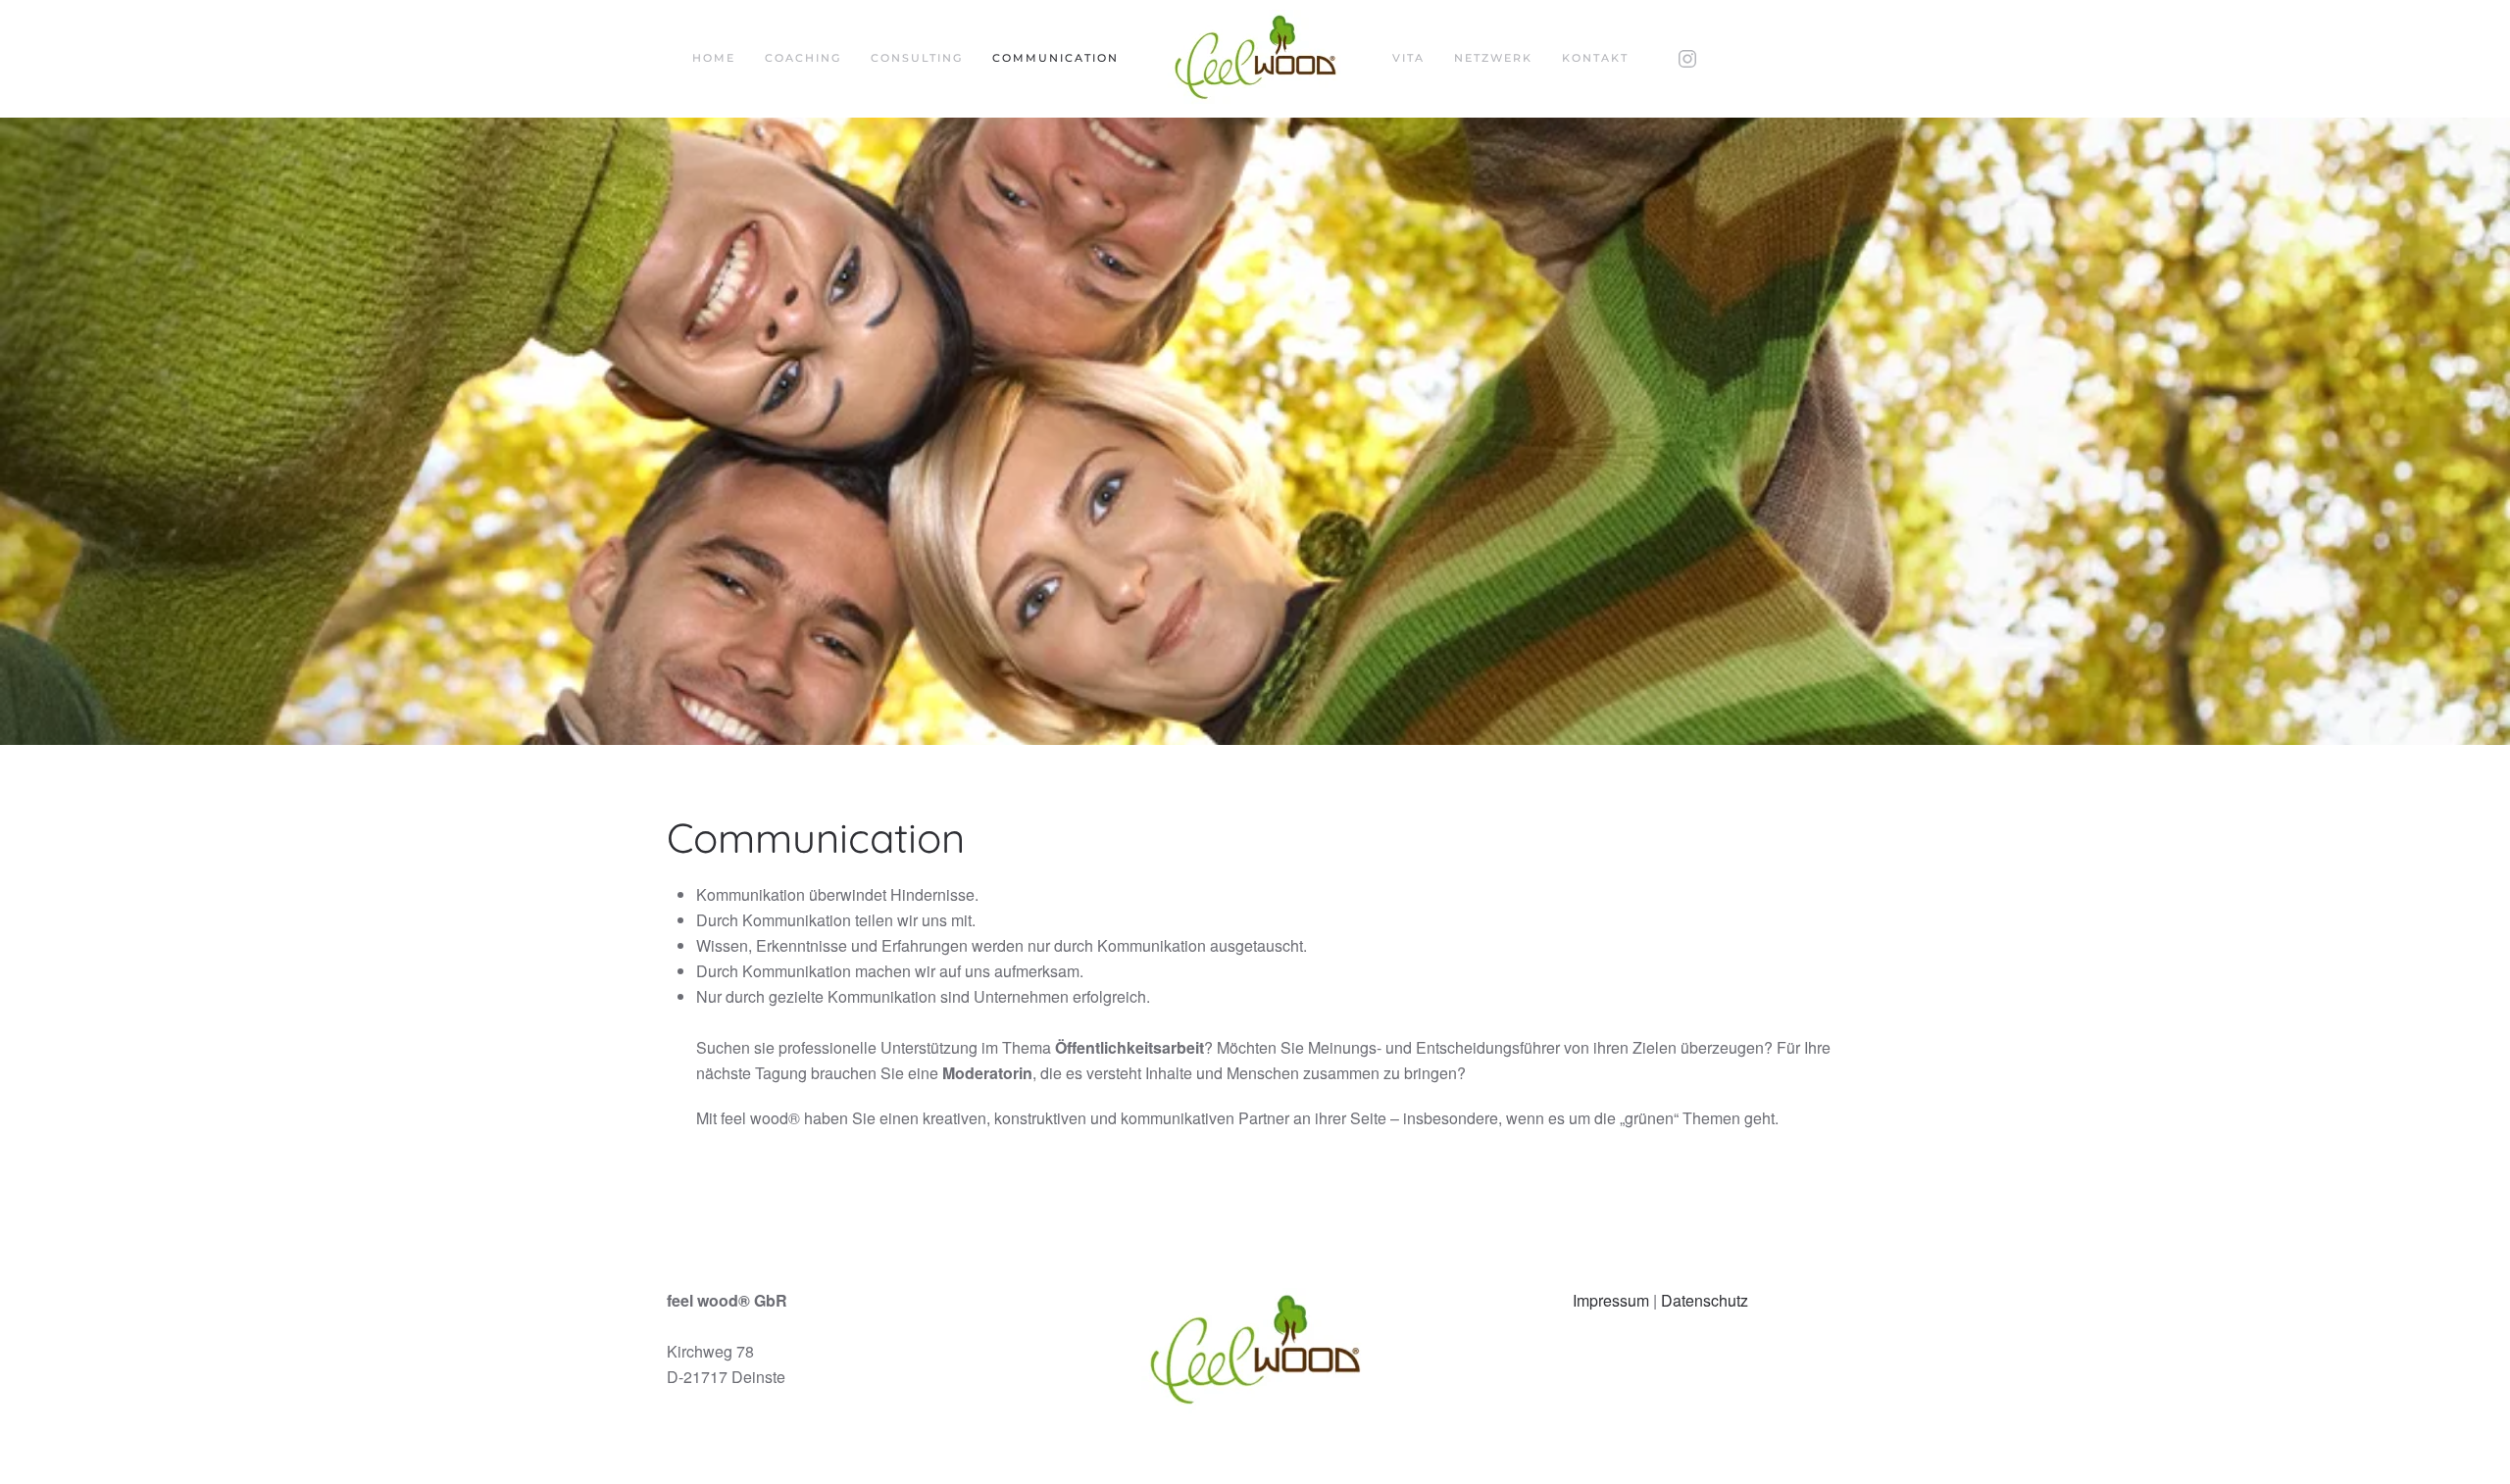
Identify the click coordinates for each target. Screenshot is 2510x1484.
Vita (1408, 58)
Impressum (1611, 1300)
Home (714, 58)
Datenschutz (1705, 1300)
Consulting (917, 58)
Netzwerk (1493, 58)
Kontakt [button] (1595, 58)
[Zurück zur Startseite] (1255, 59)
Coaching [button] (803, 58)
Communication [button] (1055, 58)
